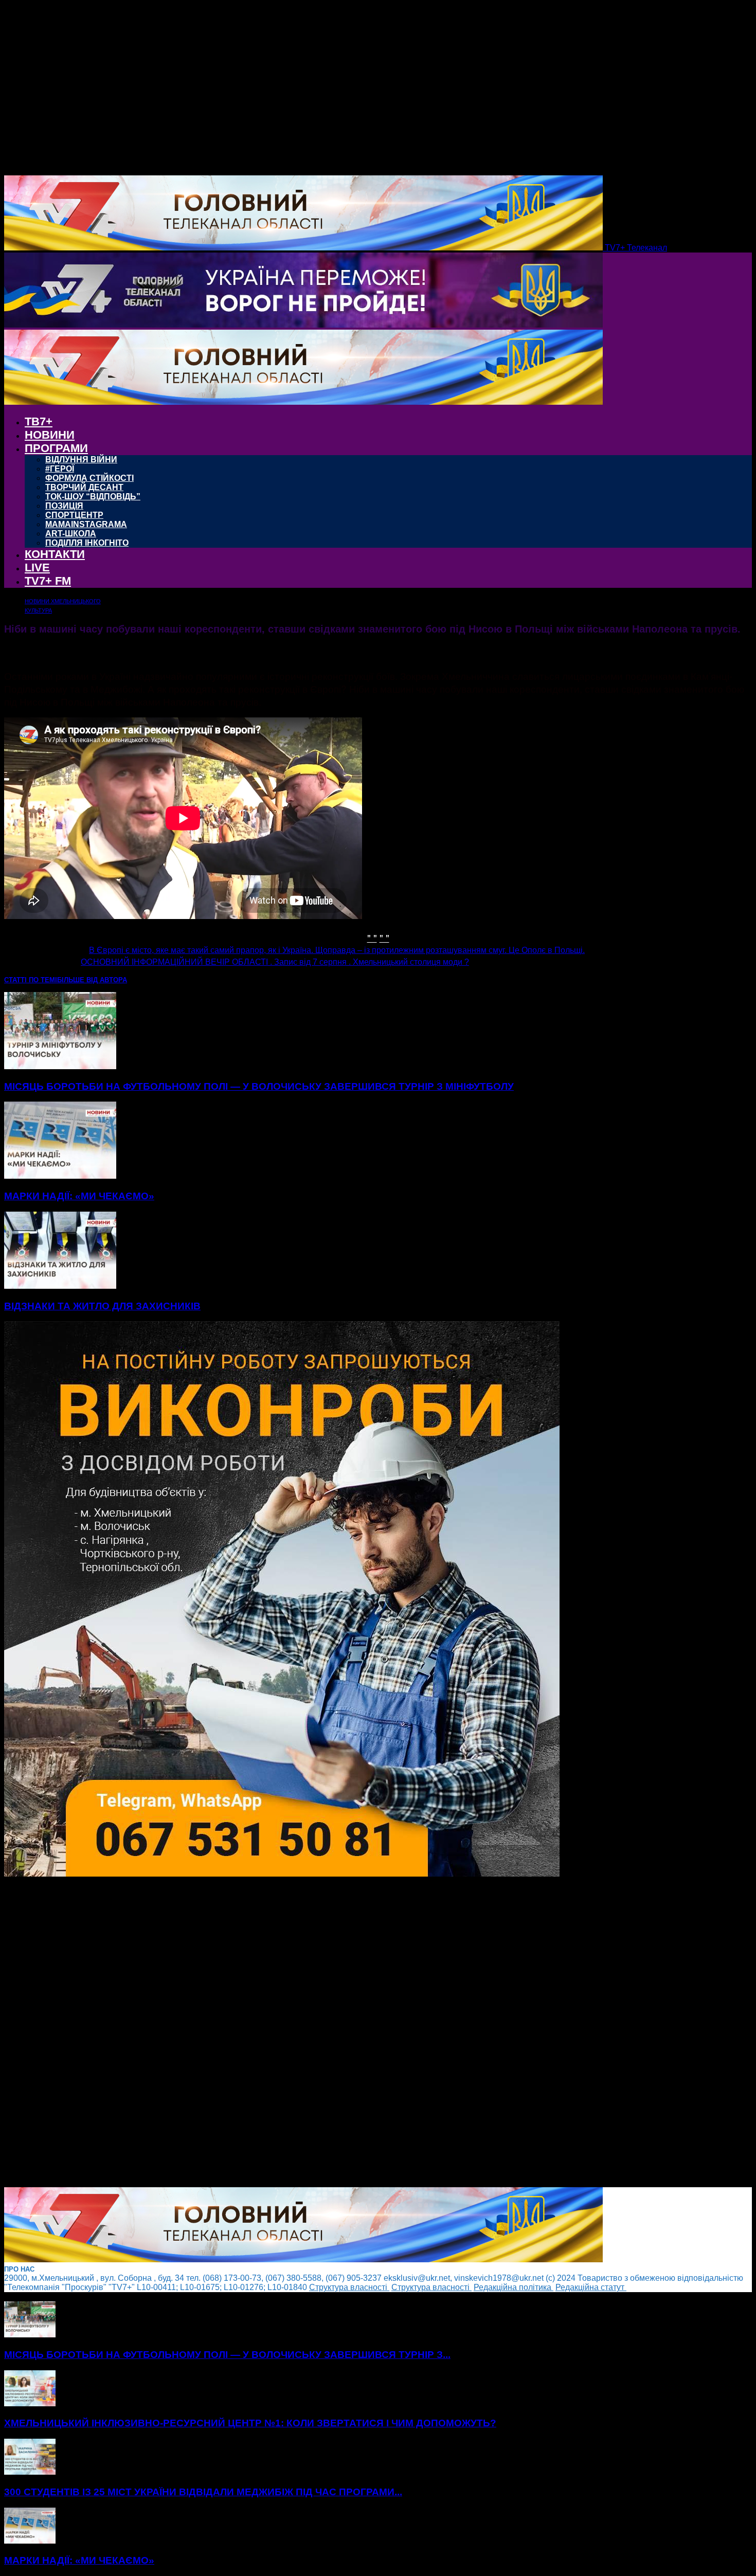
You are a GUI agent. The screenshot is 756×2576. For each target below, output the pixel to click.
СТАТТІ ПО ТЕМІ (31, 980)
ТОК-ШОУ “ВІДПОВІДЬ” (93, 497)
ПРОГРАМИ (56, 448)
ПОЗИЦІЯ (64, 506)
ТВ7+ (39, 421)
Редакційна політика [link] (514, 2287)
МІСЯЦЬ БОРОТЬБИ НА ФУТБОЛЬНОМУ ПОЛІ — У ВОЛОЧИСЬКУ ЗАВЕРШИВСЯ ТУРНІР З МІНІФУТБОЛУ (259, 1086)
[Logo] (303, 325)
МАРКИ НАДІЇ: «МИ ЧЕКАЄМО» (79, 1196)
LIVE (37, 568)
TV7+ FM (48, 581)
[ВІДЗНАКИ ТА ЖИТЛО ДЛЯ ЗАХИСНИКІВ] (60, 1286)
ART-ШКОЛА (71, 534)
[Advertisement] (313, 2033)
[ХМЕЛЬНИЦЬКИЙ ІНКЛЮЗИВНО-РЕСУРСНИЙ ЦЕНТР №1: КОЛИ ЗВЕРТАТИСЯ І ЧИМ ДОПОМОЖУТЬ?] (30, 2403)
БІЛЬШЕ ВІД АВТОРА (92, 980)
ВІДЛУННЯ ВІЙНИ (81, 460)
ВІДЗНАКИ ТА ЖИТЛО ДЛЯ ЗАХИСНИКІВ (102, 1306)
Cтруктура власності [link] (349, 2287)
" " (372, 937)
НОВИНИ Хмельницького (63, 601)
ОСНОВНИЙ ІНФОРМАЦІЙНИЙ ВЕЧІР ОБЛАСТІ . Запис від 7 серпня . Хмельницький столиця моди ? (275, 962)
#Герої (60, 469)
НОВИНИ (50, 435)
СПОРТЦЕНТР (74, 515)
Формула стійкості (89, 478)
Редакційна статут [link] (591, 2287)
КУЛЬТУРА (38, 610)
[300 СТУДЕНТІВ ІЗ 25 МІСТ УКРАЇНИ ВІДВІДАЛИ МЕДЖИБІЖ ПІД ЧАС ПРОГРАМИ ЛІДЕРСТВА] (30, 2472)
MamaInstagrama (86, 524)
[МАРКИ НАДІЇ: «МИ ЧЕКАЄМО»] (60, 1176)
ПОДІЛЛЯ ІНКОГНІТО (87, 543)
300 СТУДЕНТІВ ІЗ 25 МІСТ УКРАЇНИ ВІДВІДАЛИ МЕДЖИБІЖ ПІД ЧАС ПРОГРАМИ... (203, 2492)
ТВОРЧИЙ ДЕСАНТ (84, 487)
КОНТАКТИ (55, 554)
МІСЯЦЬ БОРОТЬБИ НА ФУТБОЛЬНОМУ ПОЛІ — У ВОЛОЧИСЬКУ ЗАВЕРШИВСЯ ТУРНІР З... (227, 2355)
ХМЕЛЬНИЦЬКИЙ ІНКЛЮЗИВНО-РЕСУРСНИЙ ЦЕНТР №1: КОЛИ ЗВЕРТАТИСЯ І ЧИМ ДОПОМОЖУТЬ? (250, 2423)
